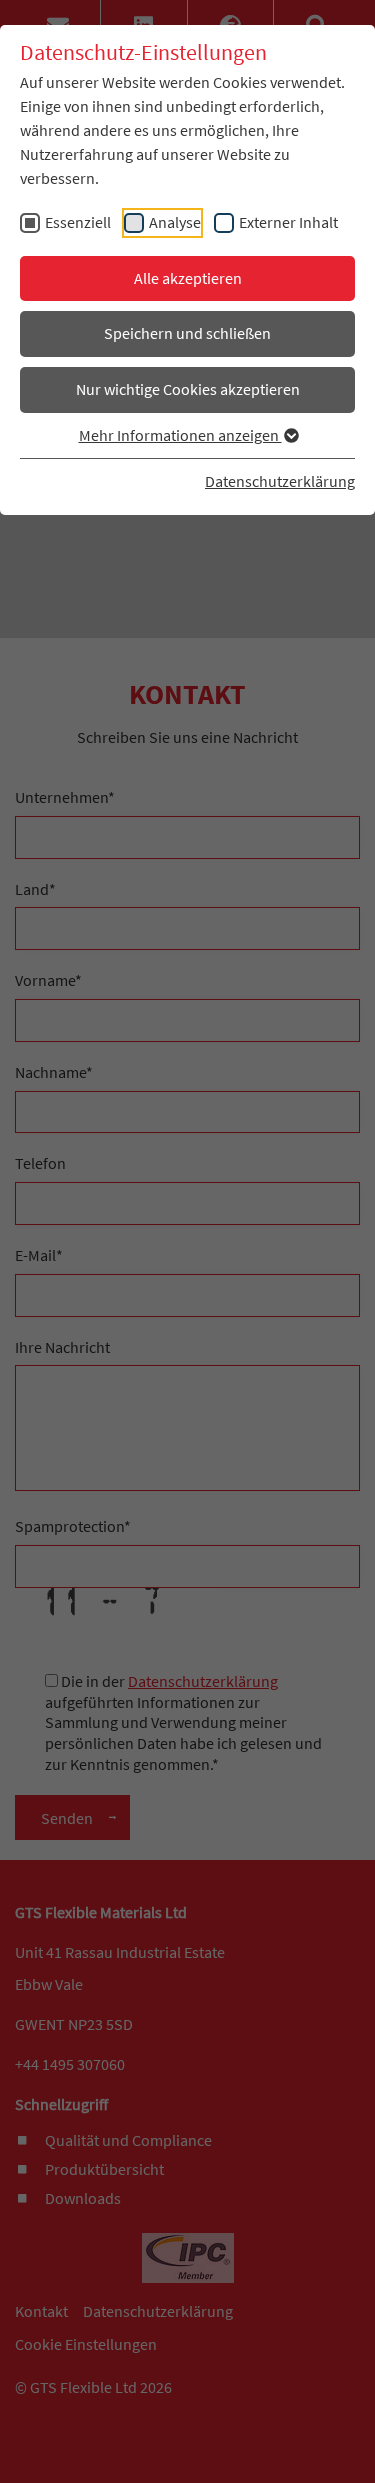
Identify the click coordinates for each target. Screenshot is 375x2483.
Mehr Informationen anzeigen (180, 435)
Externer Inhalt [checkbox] (288, 222)
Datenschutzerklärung (280, 481)
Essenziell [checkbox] (78, 222)
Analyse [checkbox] (175, 222)
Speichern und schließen (187, 333)
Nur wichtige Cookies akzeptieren (188, 389)
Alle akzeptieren (188, 278)
